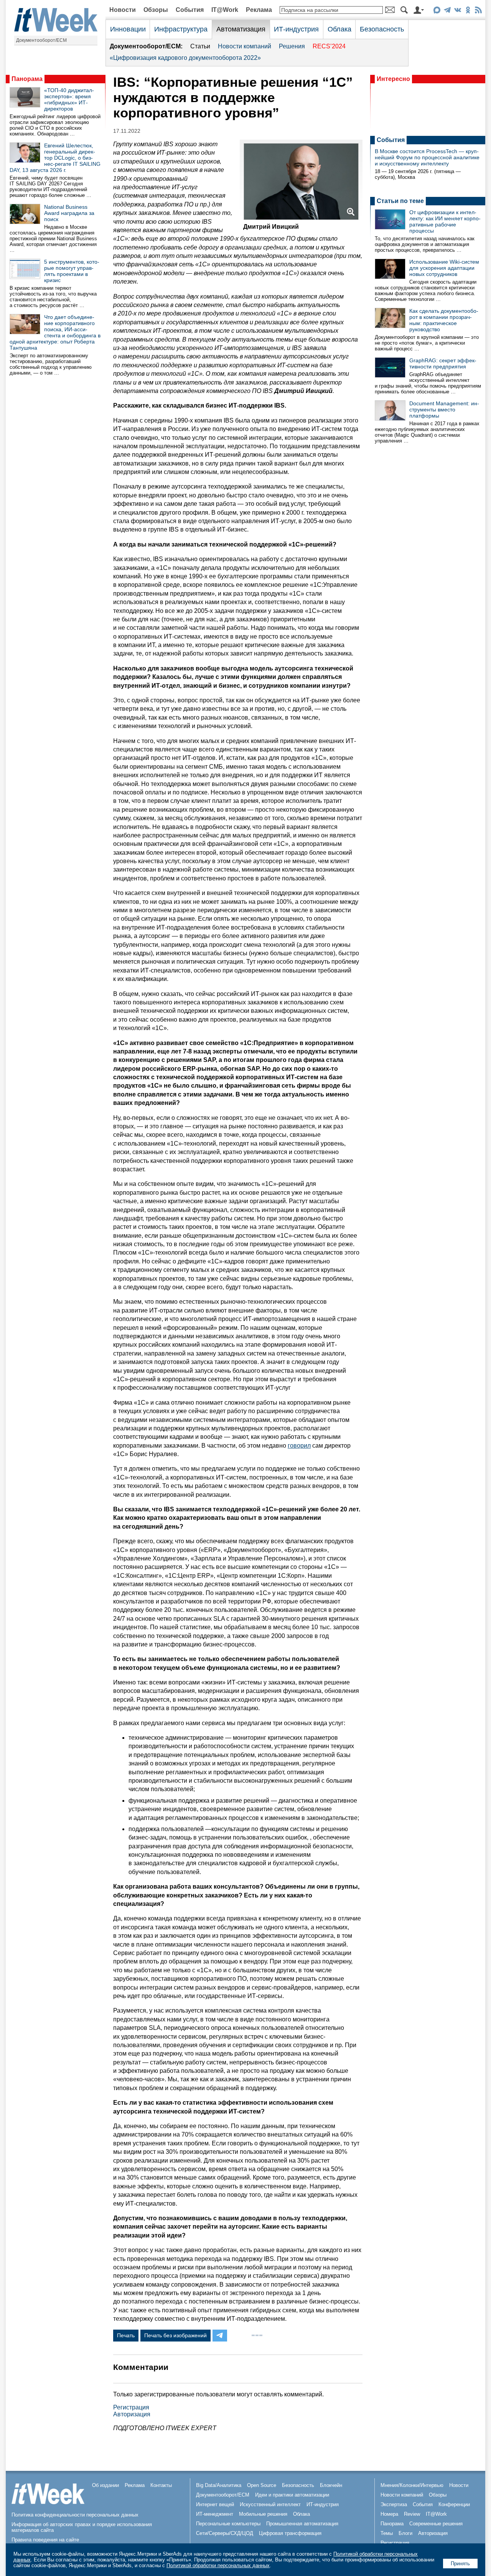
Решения (292, 46)
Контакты (161, 2485)
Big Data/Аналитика (219, 2485)
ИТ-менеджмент (215, 2514)
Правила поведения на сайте (45, 2540)
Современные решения (436, 2524)
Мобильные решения (263, 2514)
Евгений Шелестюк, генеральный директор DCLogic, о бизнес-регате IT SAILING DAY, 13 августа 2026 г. (55, 158)
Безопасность (382, 29)
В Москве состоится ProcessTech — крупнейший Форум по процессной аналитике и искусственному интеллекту (427, 157)
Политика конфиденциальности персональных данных (75, 2515)
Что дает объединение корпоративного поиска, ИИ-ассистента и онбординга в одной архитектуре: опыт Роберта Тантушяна (55, 332)
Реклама (259, 10)
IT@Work (225, 10)
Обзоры (156, 10)
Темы (387, 2533)
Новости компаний (245, 46)
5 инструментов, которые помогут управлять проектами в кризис (72, 271)
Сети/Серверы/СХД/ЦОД (225, 2533)
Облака (339, 29)
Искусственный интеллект (270, 2504)
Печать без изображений (175, 2335)
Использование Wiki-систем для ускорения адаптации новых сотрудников (444, 268)
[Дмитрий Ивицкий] (301, 218)
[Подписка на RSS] (478, 11)
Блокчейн (331, 2485)
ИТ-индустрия (296, 29)
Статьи (200, 46)
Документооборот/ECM (41, 40)
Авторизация (132, 2414)
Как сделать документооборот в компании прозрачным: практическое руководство (444, 320)
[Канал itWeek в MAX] (437, 11)
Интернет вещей (215, 2504)
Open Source (262, 2485)
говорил (299, 1446)
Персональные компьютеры (228, 2524)
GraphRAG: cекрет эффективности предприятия (443, 363)
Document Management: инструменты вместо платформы (444, 410)
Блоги (405, 2533)
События (190, 10)
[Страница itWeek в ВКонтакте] (457, 11)
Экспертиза (394, 2504)
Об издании (105, 2485)
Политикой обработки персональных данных (218, 2565)
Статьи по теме (400, 201)
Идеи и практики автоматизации (292, 2495)
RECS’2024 (329, 46)
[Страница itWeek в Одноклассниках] (468, 11)
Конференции (454, 2504)
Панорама (27, 79)
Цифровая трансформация (290, 2533)
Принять (460, 2564)
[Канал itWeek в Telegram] (447, 11)
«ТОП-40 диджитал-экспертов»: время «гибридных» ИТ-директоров (69, 99)
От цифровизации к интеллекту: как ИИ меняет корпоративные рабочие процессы (445, 221)
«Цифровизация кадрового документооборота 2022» (185, 58)
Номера (389, 2514)
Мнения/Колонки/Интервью (412, 2485)
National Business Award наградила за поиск (69, 213)
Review (412, 2514)
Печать (126, 2335)
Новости (123, 10)
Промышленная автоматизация (302, 2524)
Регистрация (131, 2407)
